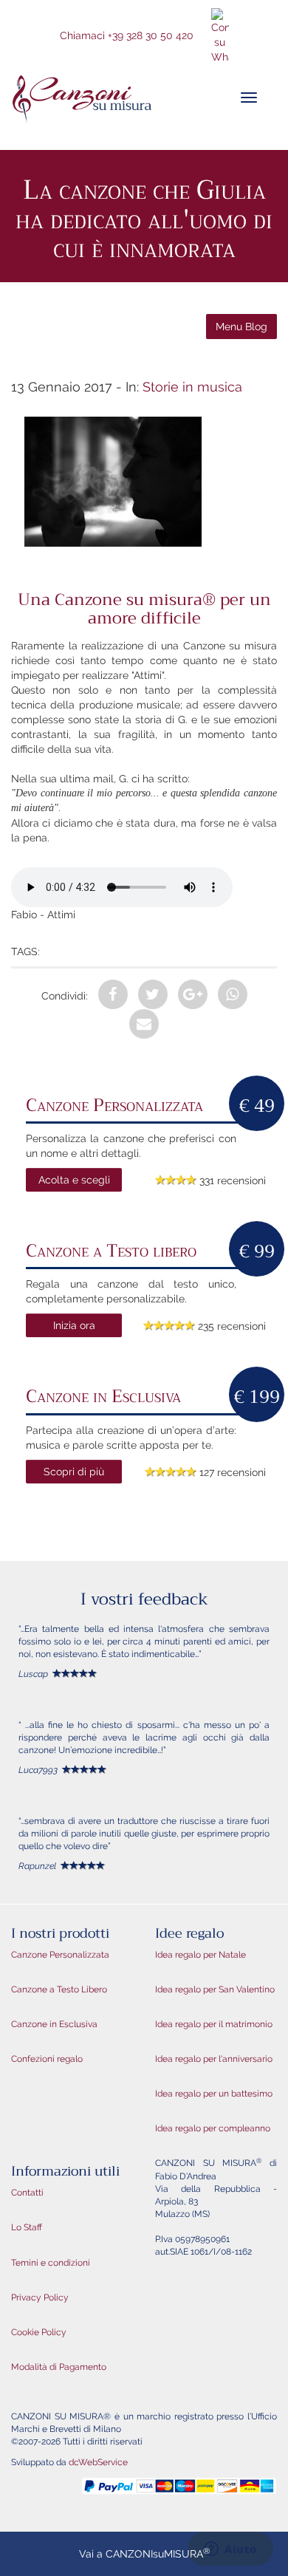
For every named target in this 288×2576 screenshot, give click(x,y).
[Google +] (193, 994)
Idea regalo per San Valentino (215, 1989)
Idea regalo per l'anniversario (214, 2059)
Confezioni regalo (47, 2059)
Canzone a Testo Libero (59, 1989)
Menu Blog (241, 327)
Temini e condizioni (51, 2263)
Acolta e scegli (74, 1180)
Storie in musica (192, 387)
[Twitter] (153, 994)
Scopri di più (74, 1472)
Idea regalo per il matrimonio (214, 2024)
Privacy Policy (40, 2297)
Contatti (27, 2193)
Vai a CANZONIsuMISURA (144, 2553)
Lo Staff (27, 2227)
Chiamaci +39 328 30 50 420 (127, 35)
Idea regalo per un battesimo (214, 2094)
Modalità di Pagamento (59, 2367)
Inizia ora (74, 1325)
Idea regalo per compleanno (213, 2128)
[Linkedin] (144, 1024)
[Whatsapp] (233, 994)
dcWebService (98, 2462)
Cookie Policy (39, 2332)
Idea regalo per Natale (200, 1955)
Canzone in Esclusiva (54, 2024)
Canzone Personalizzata (60, 1955)
